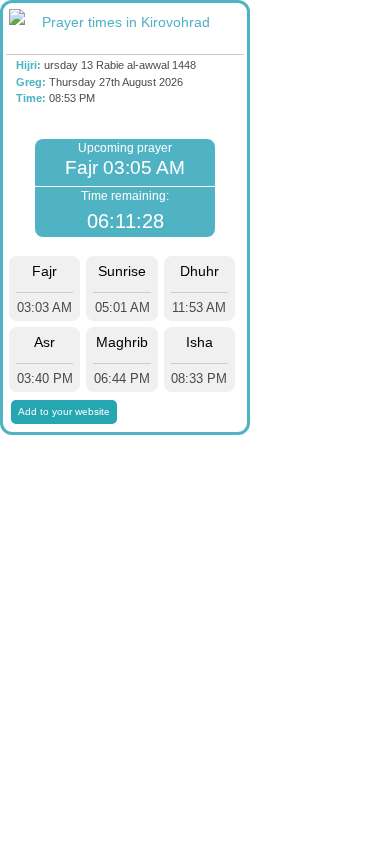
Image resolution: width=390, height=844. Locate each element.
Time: (31, 98)
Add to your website (64, 411)
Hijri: (28, 65)
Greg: (31, 82)
